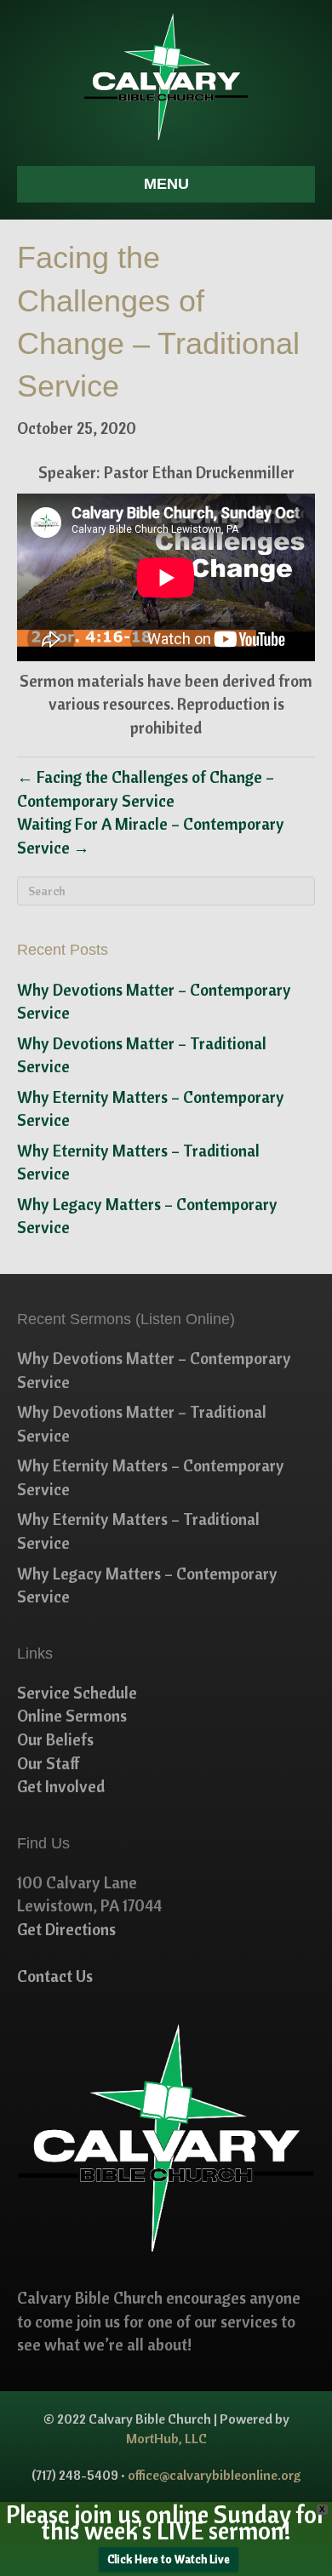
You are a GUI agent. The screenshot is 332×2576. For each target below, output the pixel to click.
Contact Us (55, 1976)
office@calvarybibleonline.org (215, 2475)
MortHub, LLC (166, 2438)
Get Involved (61, 1786)
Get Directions (66, 1929)
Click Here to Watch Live (169, 2559)
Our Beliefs (55, 1739)
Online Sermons (72, 1716)
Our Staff (49, 1763)
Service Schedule (77, 1693)
